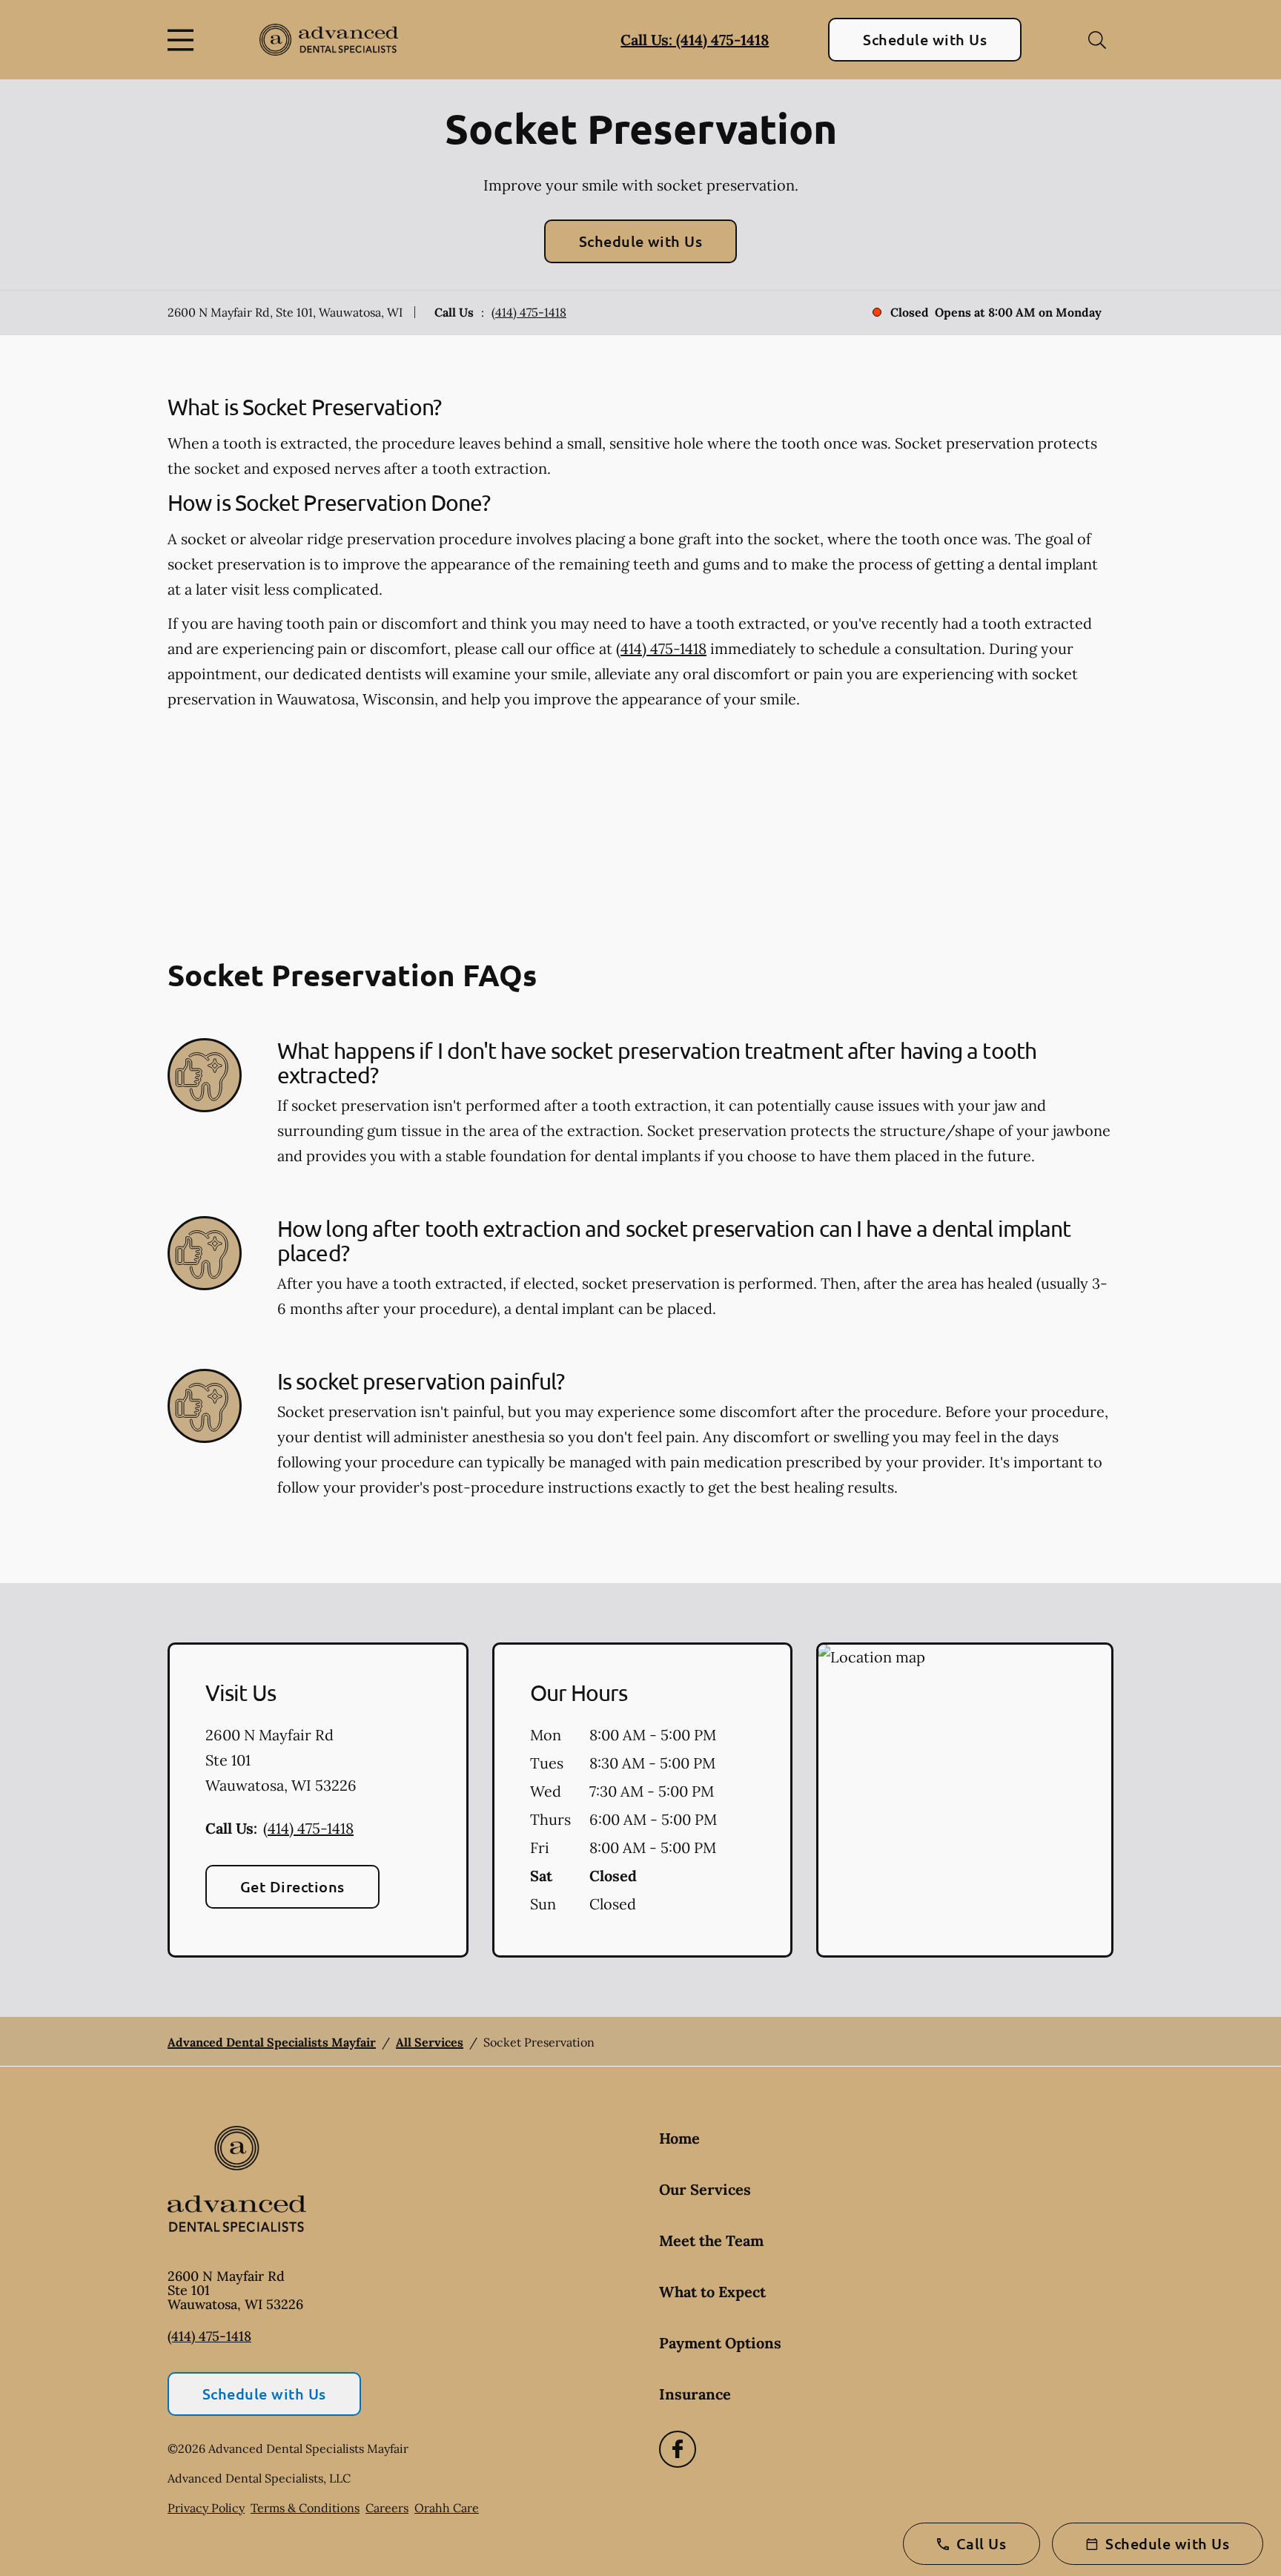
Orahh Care (447, 2508)
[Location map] (965, 1800)
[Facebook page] (678, 2449)
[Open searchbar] (1097, 40)
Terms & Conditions (305, 2508)
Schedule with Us (925, 39)
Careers (387, 2508)
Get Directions (292, 1886)
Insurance (695, 2394)
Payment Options (720, 2343)
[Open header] (184, 40)
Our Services (705, 2189)
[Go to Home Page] (329, 40)
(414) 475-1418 (529, 312)
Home (679, 2138)
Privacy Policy (206, 2508)
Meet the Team (711, 2240)
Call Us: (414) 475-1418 (695, 40)
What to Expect (712, 2292)
